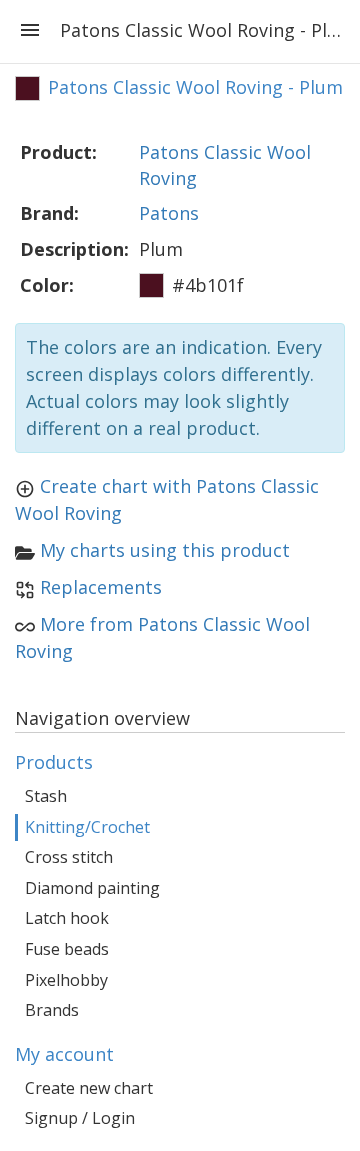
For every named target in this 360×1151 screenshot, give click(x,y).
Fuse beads (67, 949)
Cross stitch (69, 857)
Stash (46, 796)
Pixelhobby (66, 980)
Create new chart (89, 1088)
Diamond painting (92, 888)
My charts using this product (165, 550)
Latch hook (67, 918)
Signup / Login (80, 1118)
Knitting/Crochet (87, 827)
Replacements (101, 587)
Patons (169, 213)
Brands (52, 1010)
